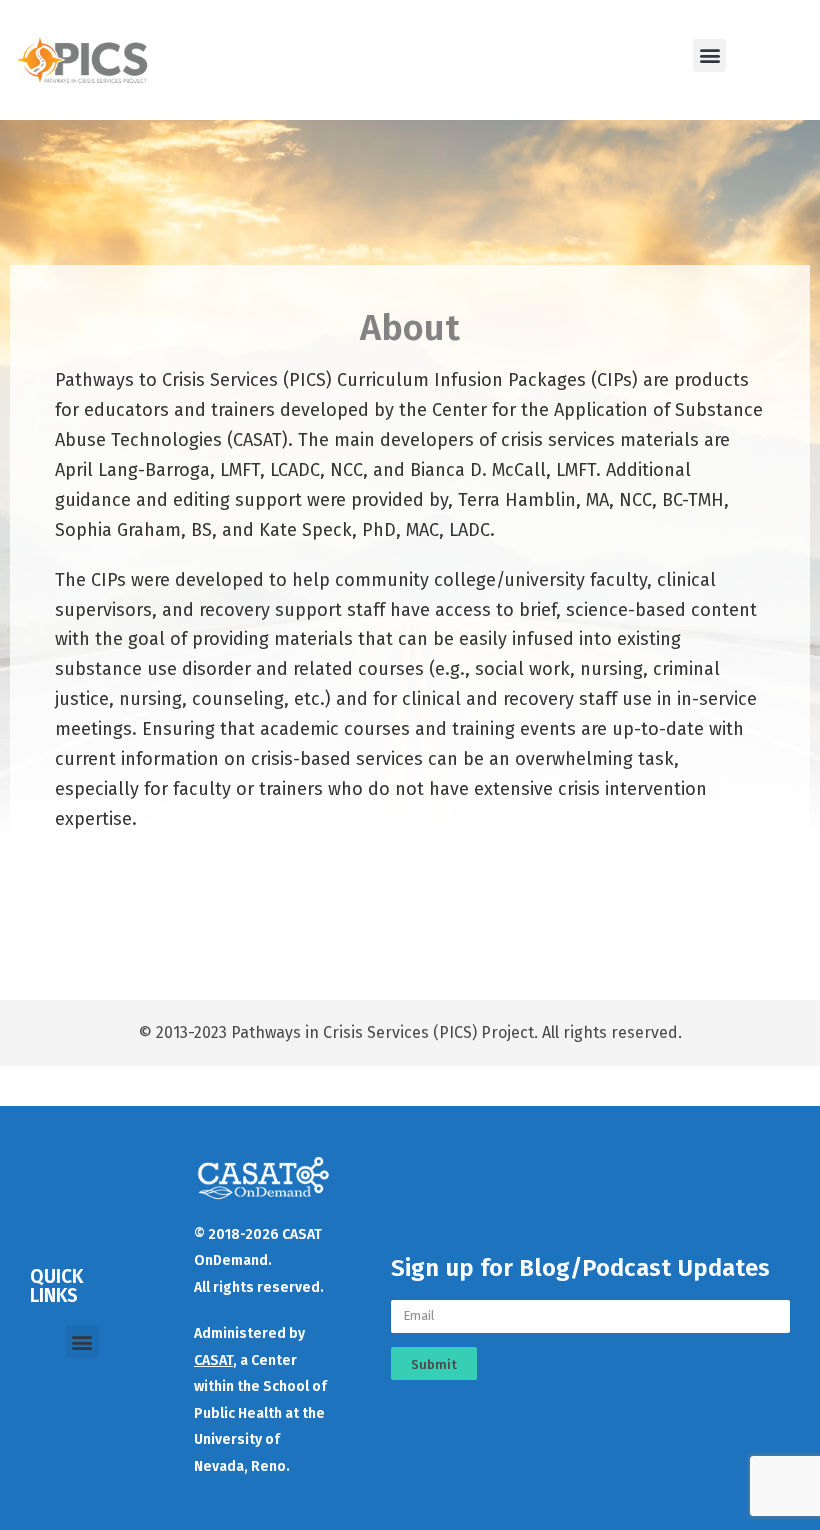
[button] (709, 55)
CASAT (213, 1360)
